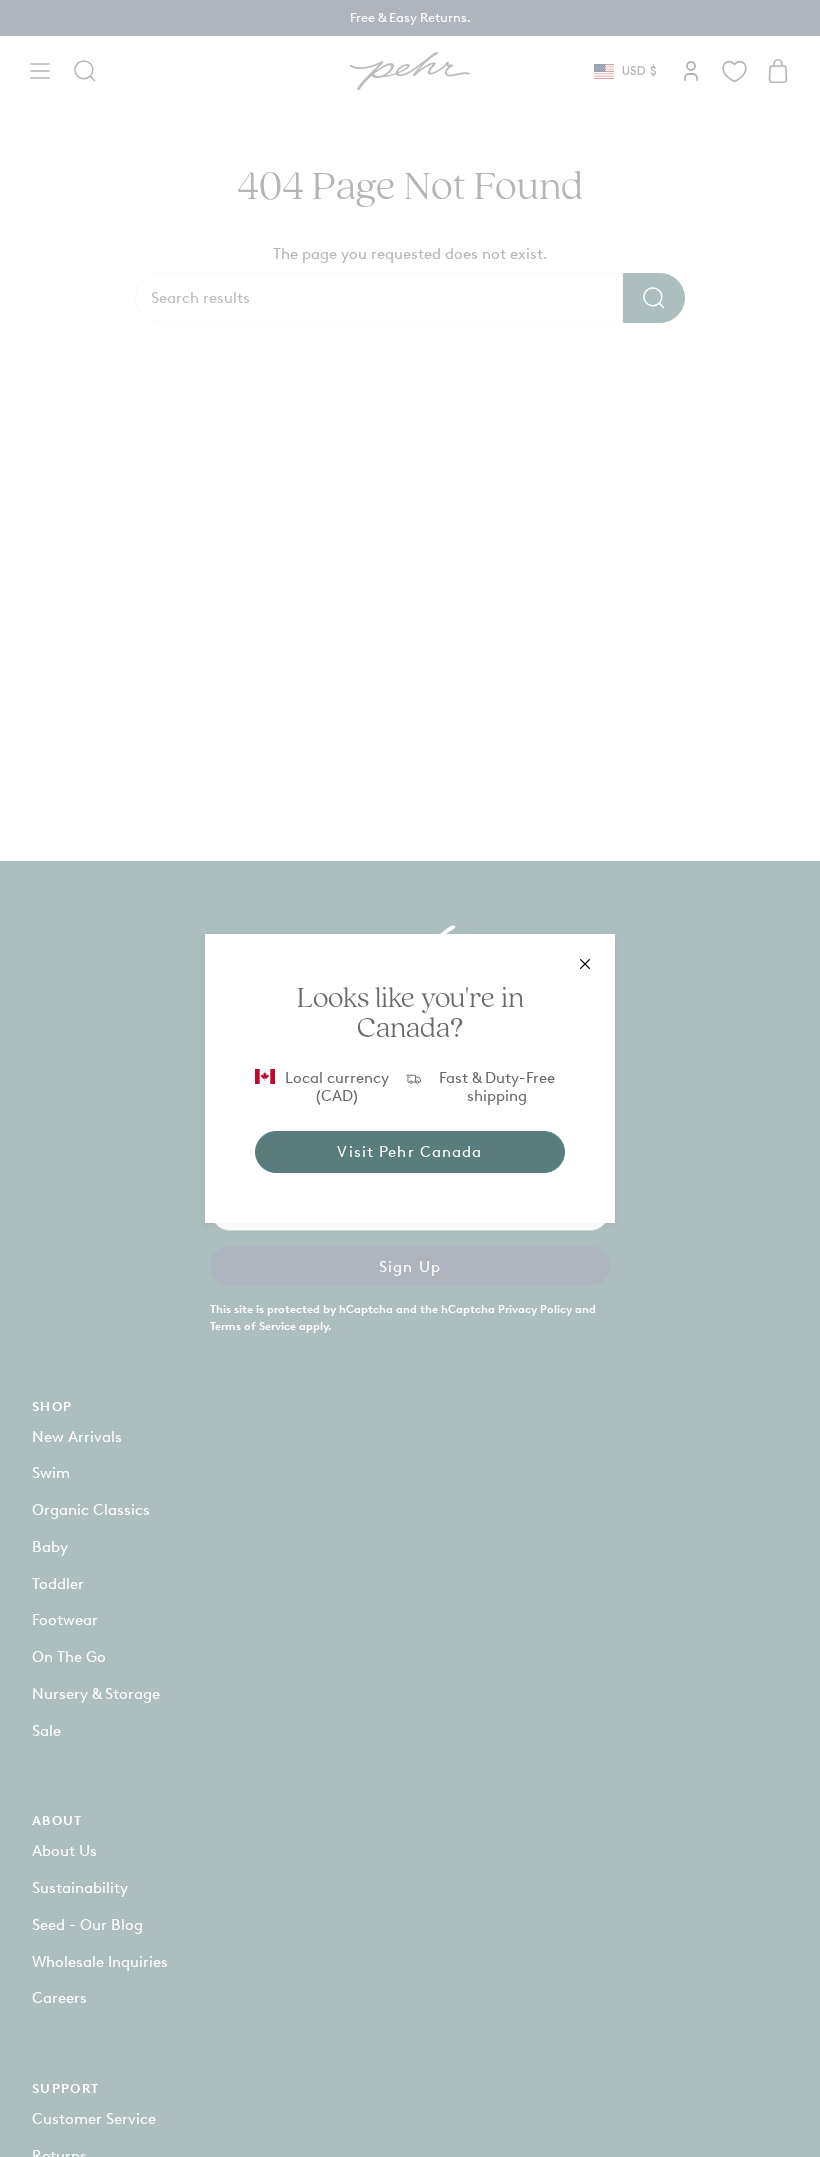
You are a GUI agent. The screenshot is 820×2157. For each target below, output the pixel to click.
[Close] (585, 964)
